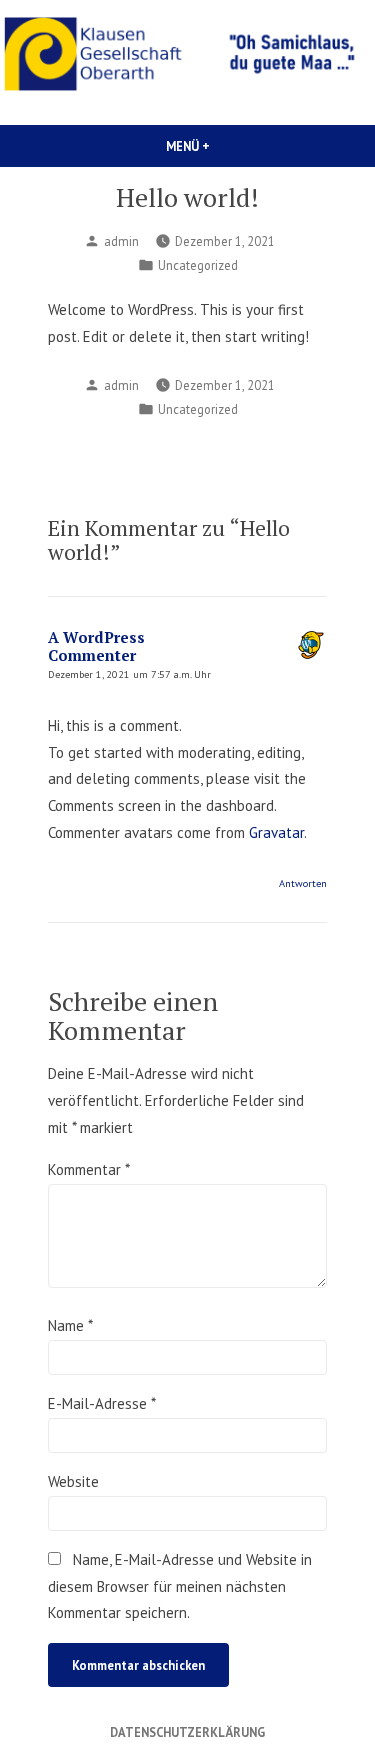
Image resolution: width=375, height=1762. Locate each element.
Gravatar (276, 832)
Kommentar (88, 1169)
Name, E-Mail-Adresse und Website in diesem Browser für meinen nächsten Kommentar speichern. (180, 1586)
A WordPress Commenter (96, 646)
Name (70, 1325)
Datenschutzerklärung (187, 1732)
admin (121, 241)
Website (73, 1481)
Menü (231, 146)
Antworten (303, 883)
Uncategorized (198, 265)
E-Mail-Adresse (101, 1403)
